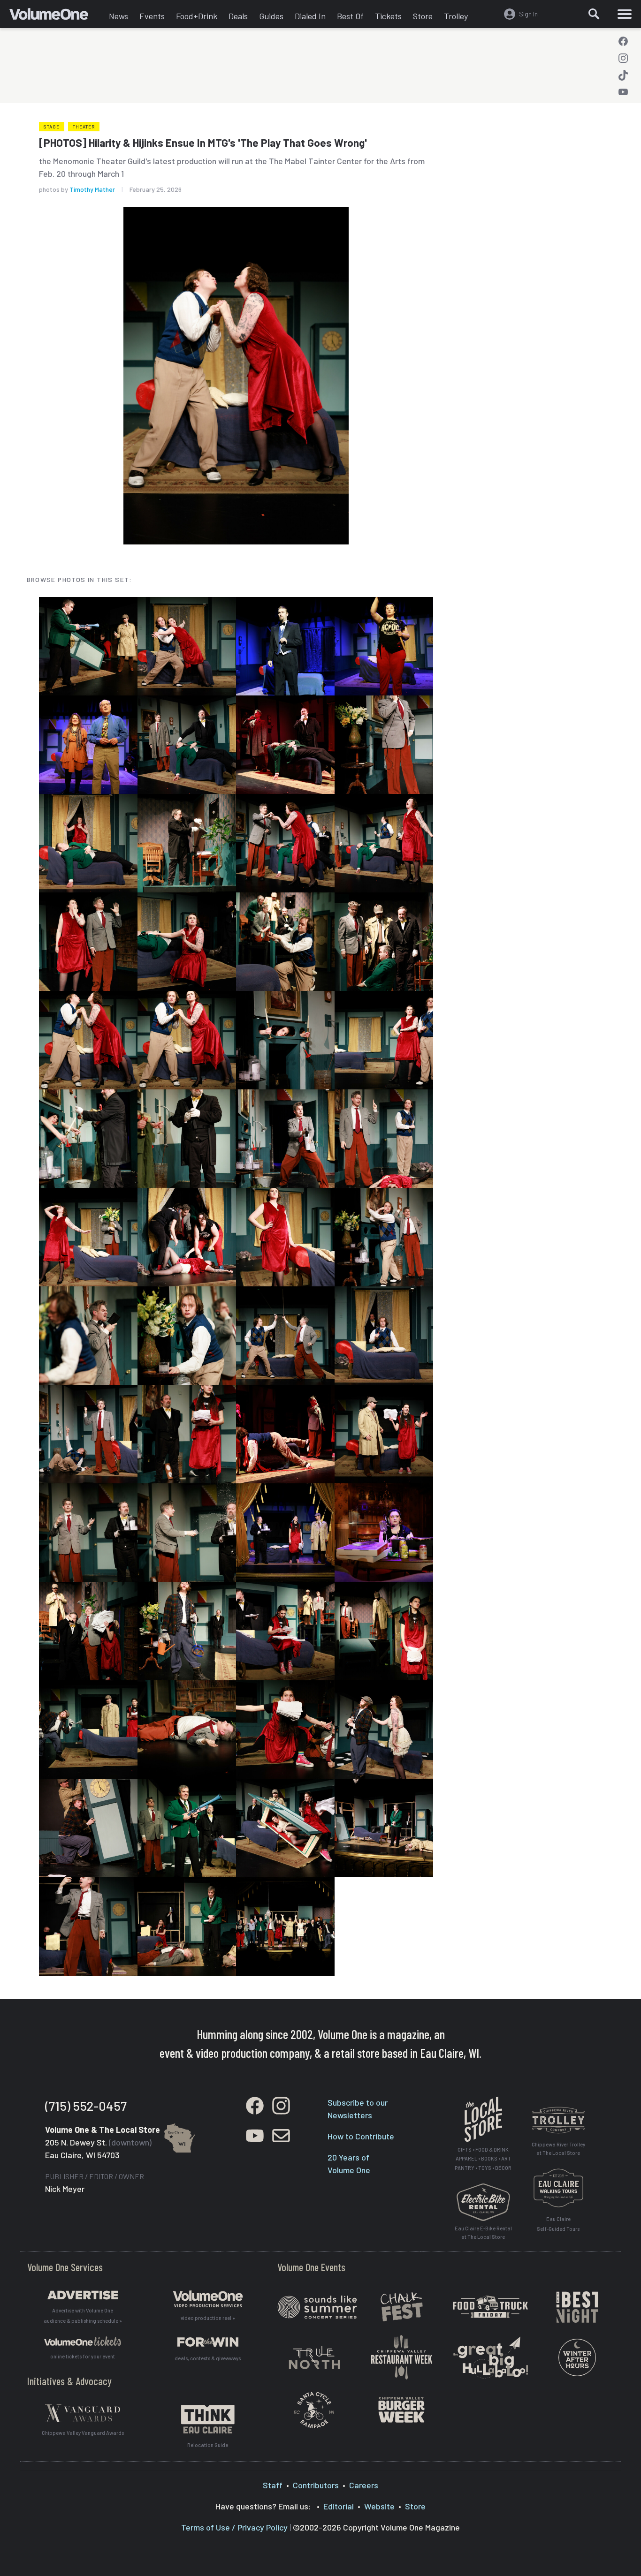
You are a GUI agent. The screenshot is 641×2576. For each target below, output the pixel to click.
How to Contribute (361, 2136)
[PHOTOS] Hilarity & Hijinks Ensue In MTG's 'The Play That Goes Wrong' (203, 143)
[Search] (594, 14)
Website (379, 2506)
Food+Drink (197, 16)
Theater (84, 127)
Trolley (456, 16)
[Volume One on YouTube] (623, 92)
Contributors (316, 2485)
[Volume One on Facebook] (623, 41)
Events (152, 16)
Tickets (388, 16)
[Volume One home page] (56, 16)
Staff (273, 2485)
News (118, 16)
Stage (52, 127)
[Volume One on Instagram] (623, 58)
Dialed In (310, 16)
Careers (364, 2485)
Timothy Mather (92, 189)
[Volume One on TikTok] (623, 75)
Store (423, 16)
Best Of (350, 16)
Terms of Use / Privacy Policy (234, 2527)
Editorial (339, 2506)
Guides (271, 16)
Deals (238, 16)
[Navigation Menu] (625, 14)
